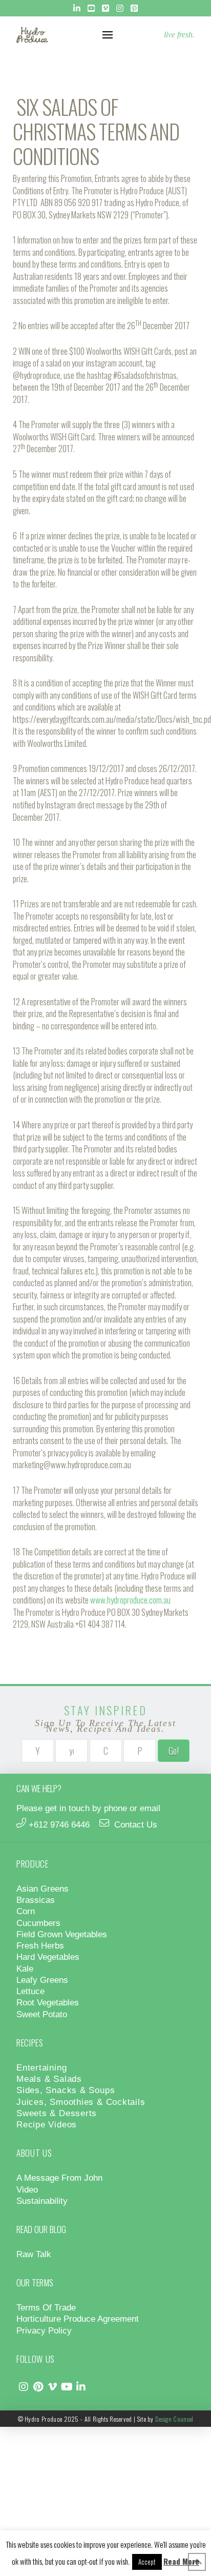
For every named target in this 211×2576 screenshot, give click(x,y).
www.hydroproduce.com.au (130, 1600)
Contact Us (136, 1824)
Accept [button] (147, 2562)
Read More (181, 2561)
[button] (108, 35)
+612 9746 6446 (59, 1824)
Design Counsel (174, 2419)
